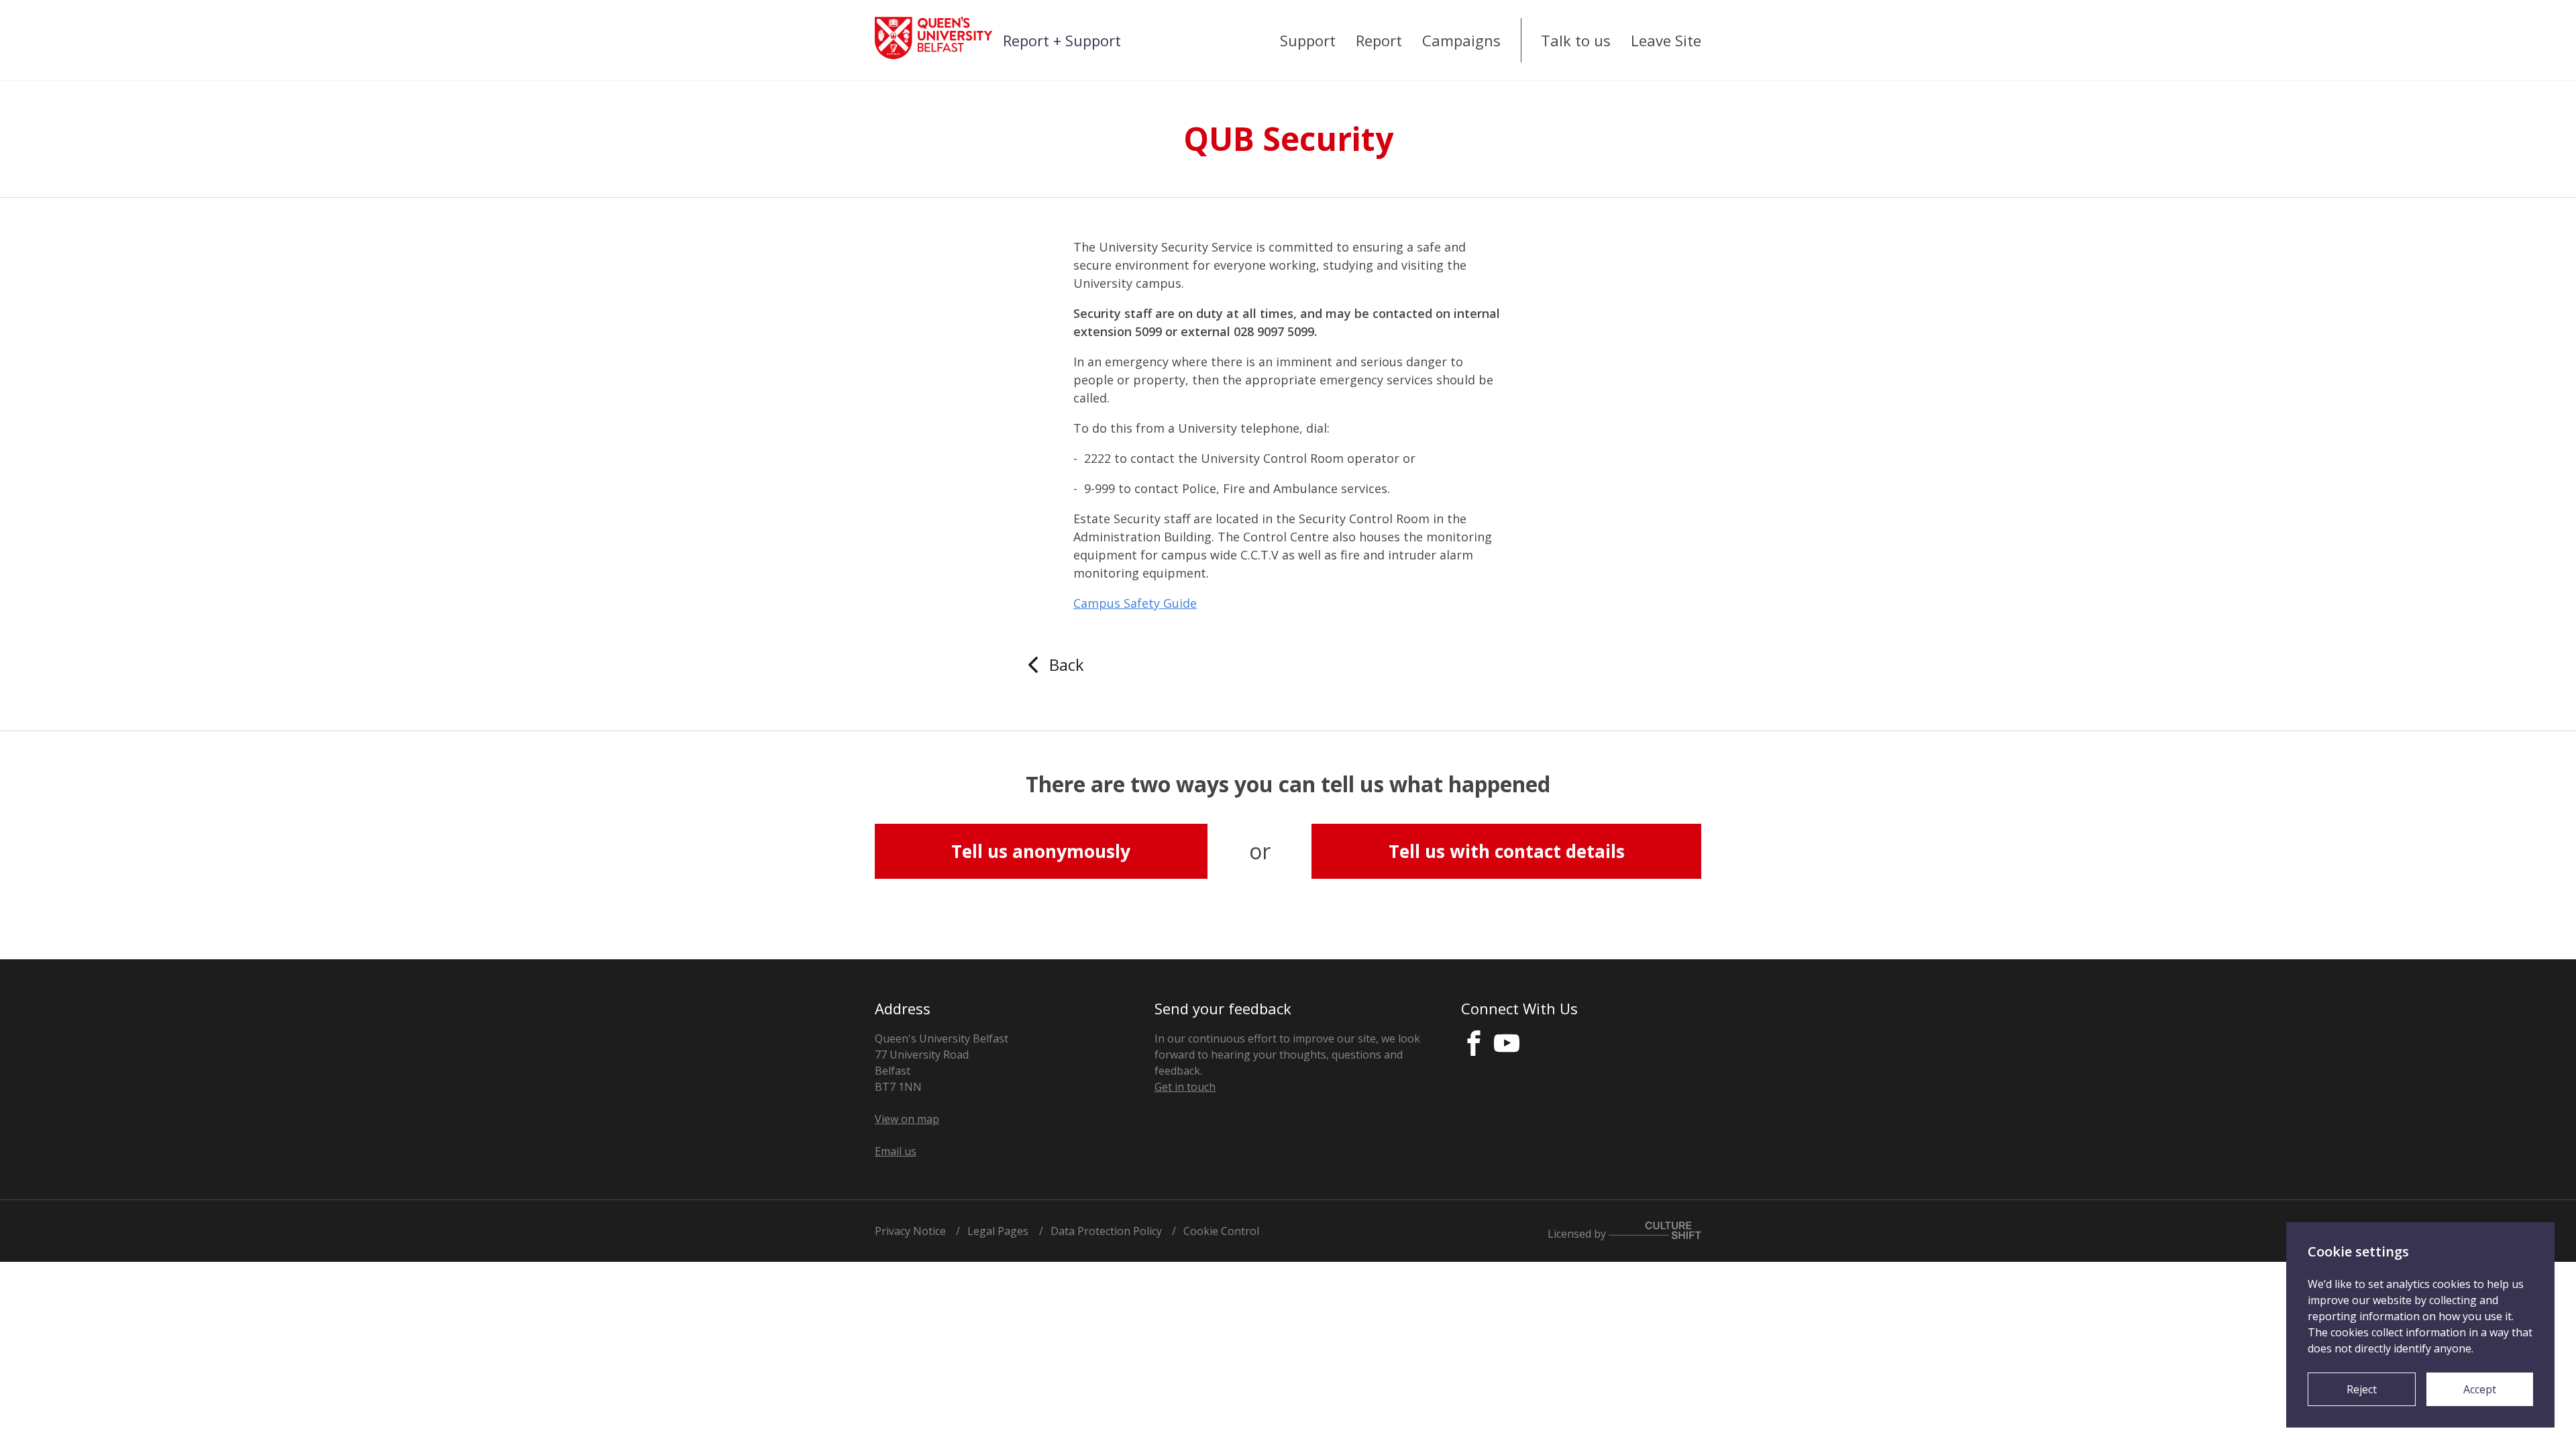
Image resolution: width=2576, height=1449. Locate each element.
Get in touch (1185, 1087)
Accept (2480, 1389)
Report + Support (1062, 40)
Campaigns (1461, 40)
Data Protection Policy (1106, 1231)
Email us (896, 1151)
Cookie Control (1221, 1231)
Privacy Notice (910, 1231)
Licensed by (1578, 1233)
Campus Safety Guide (1135, 603)
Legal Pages (998, 1231)
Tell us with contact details (1507, 851)
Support (1308, 40)
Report (1379, 40)
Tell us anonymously (1041, 851)
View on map (907, 1119)
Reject (2362, 1389)
